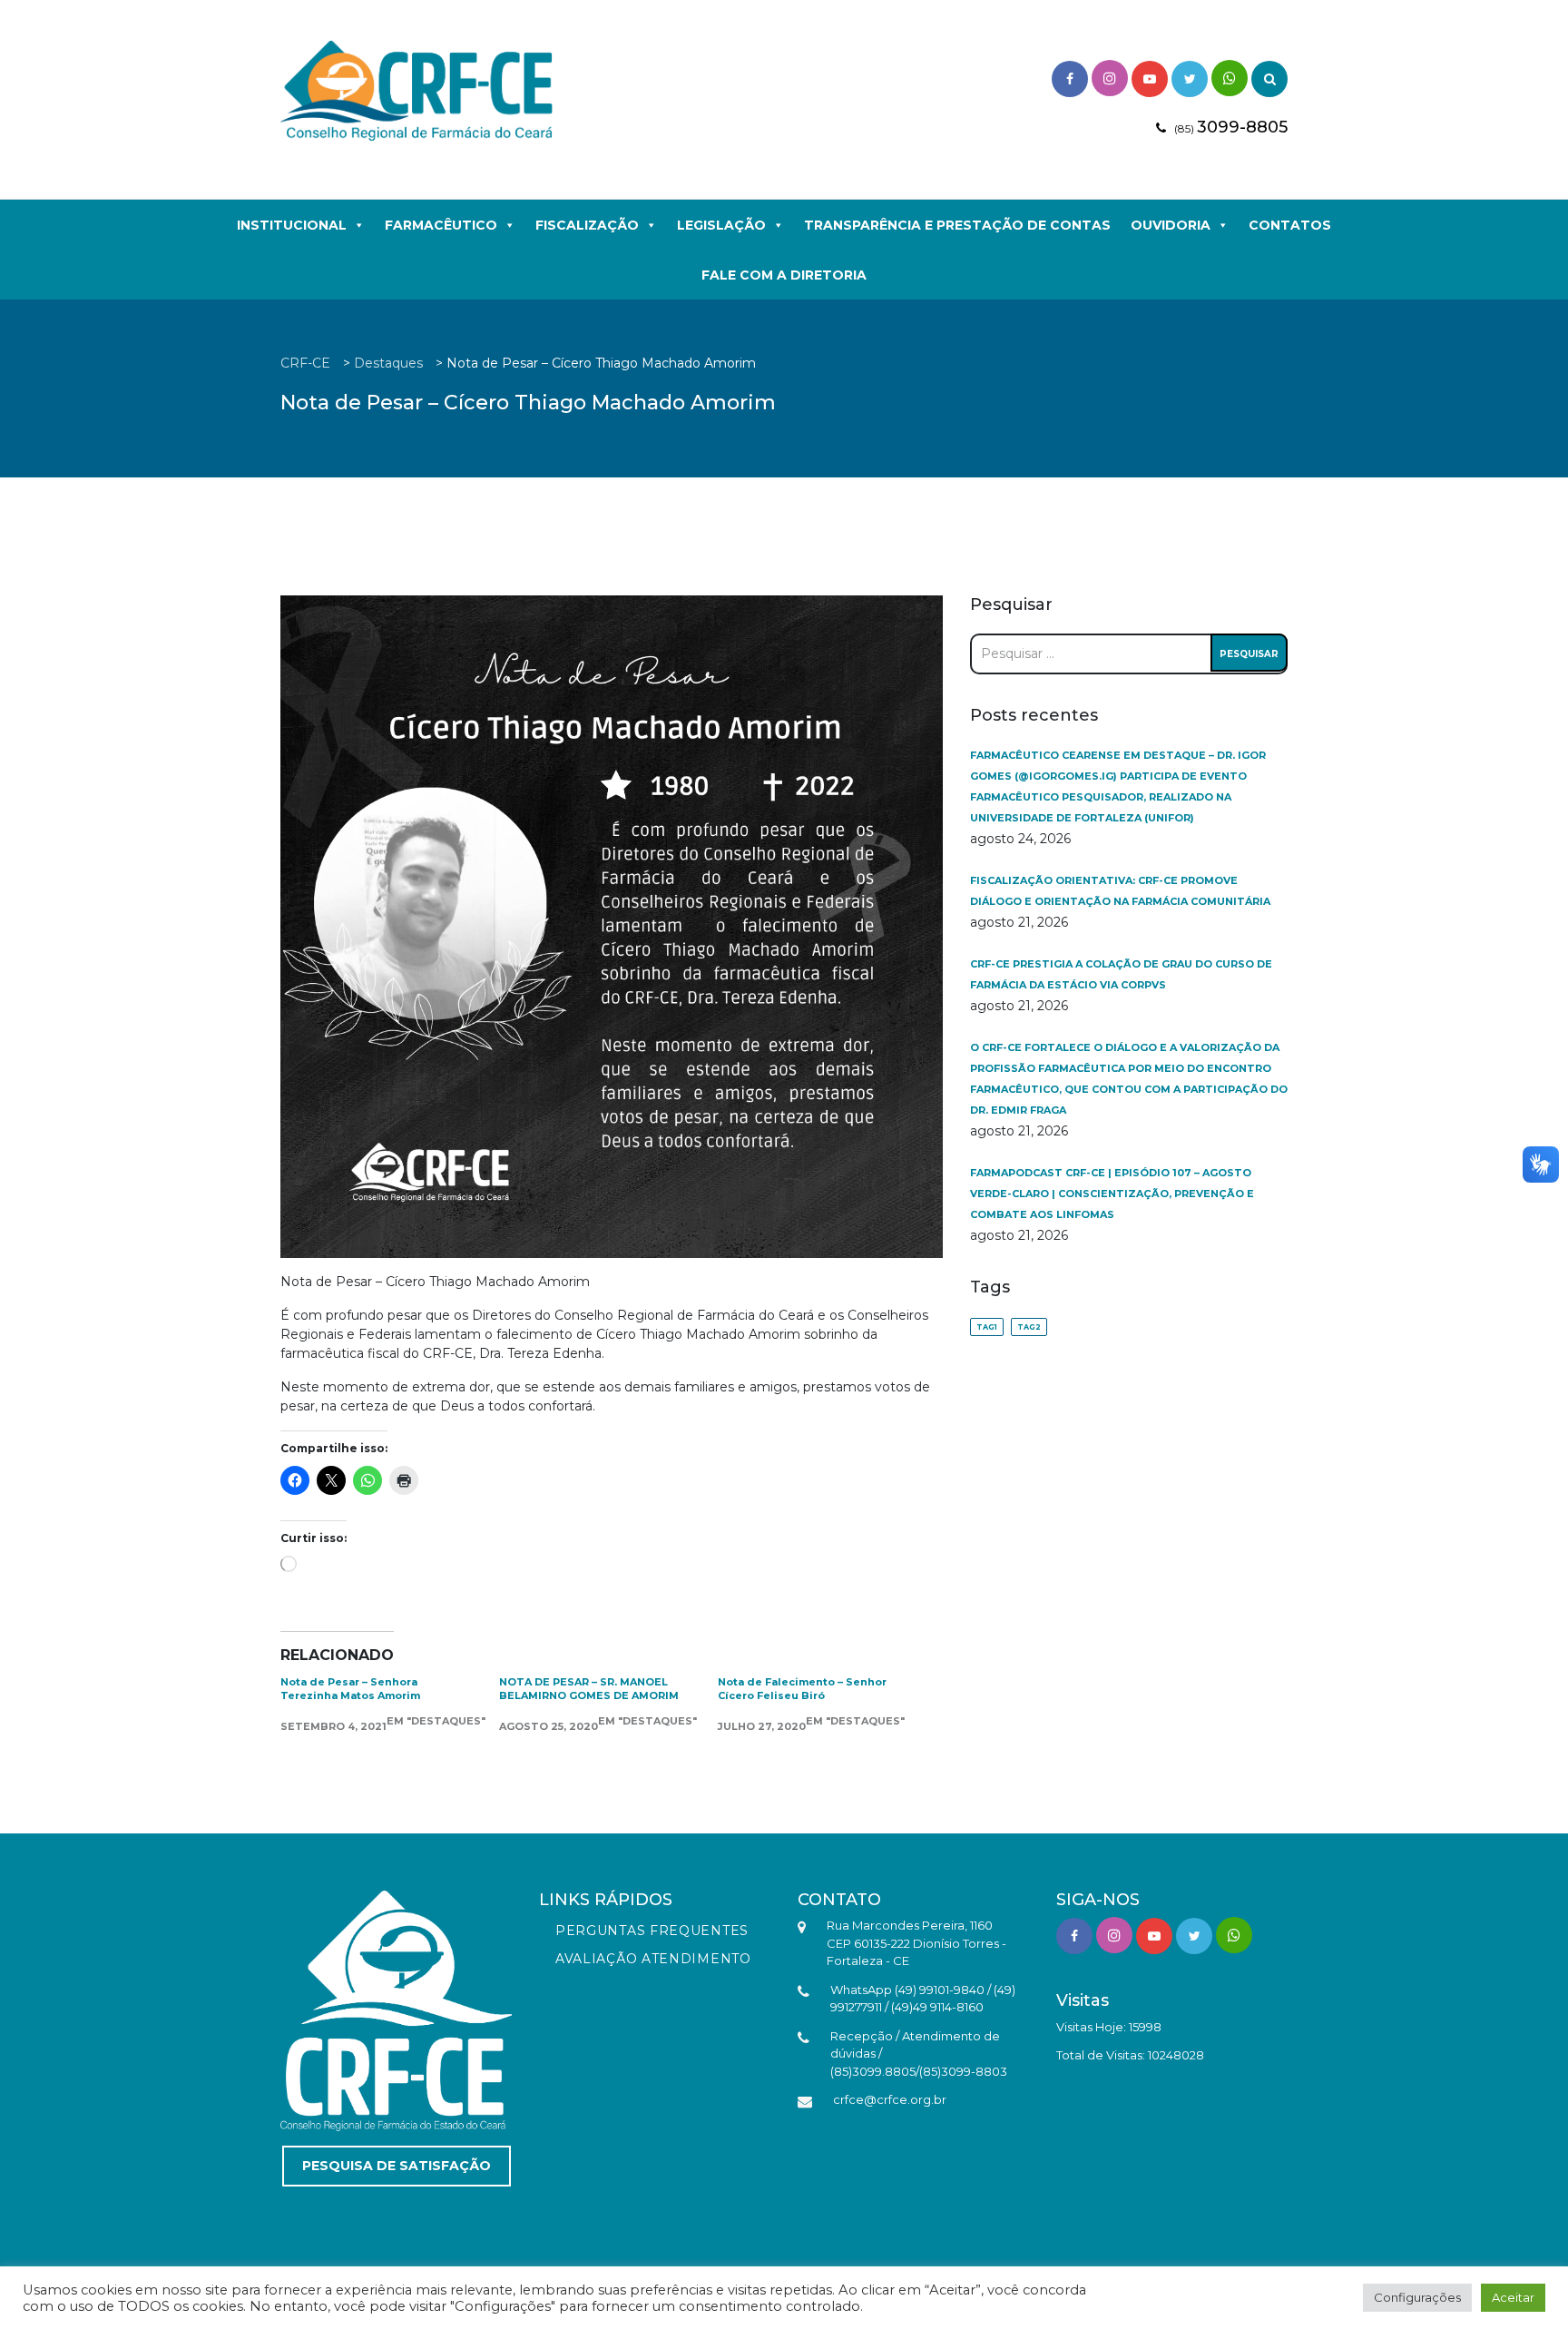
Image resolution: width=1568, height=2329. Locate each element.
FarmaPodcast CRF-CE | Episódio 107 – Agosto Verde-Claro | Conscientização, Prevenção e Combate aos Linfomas (1112, 1194)
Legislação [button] (721, 225)
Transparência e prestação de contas (957, 225)
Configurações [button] (1417, 2297)
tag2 (1029, 1327)
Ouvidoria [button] (1171, 225)
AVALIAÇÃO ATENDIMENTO (653, 1959)
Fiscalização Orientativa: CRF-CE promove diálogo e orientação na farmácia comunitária (1120, 891)
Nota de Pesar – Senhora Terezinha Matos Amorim (350, 1689)
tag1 (987, 1327)
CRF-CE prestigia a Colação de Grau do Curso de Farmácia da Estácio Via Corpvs (1121, 974)
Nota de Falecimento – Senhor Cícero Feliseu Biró (802, 1689)
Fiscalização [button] (587, 225)
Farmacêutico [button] (441, 225)
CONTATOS (1290, 225)
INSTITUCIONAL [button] (292, 225)
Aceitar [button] (1513, 2297)
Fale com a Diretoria (784, 275)
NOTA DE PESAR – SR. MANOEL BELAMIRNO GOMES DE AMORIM (589, 1689)
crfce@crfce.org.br (890, 2099)
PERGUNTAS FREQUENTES (652, 1931)
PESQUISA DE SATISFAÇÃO (397, 2166)
